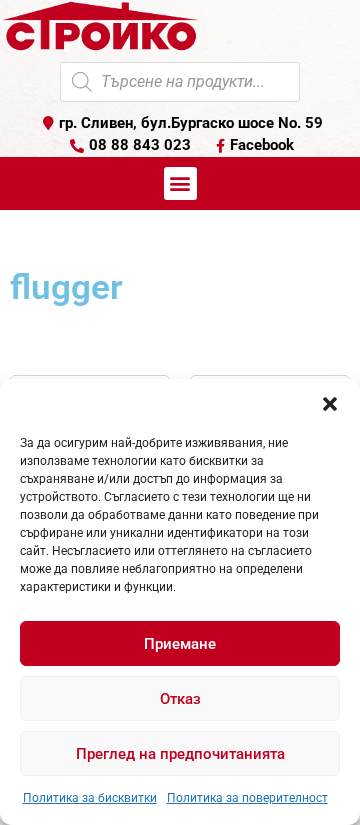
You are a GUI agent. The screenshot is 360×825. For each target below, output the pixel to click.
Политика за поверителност (247, 798)
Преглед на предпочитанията (180, 754)
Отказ (180, 699)
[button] (330, 404)
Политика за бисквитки (90, 798)
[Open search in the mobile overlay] (180, 82)
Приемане (180, 644)
